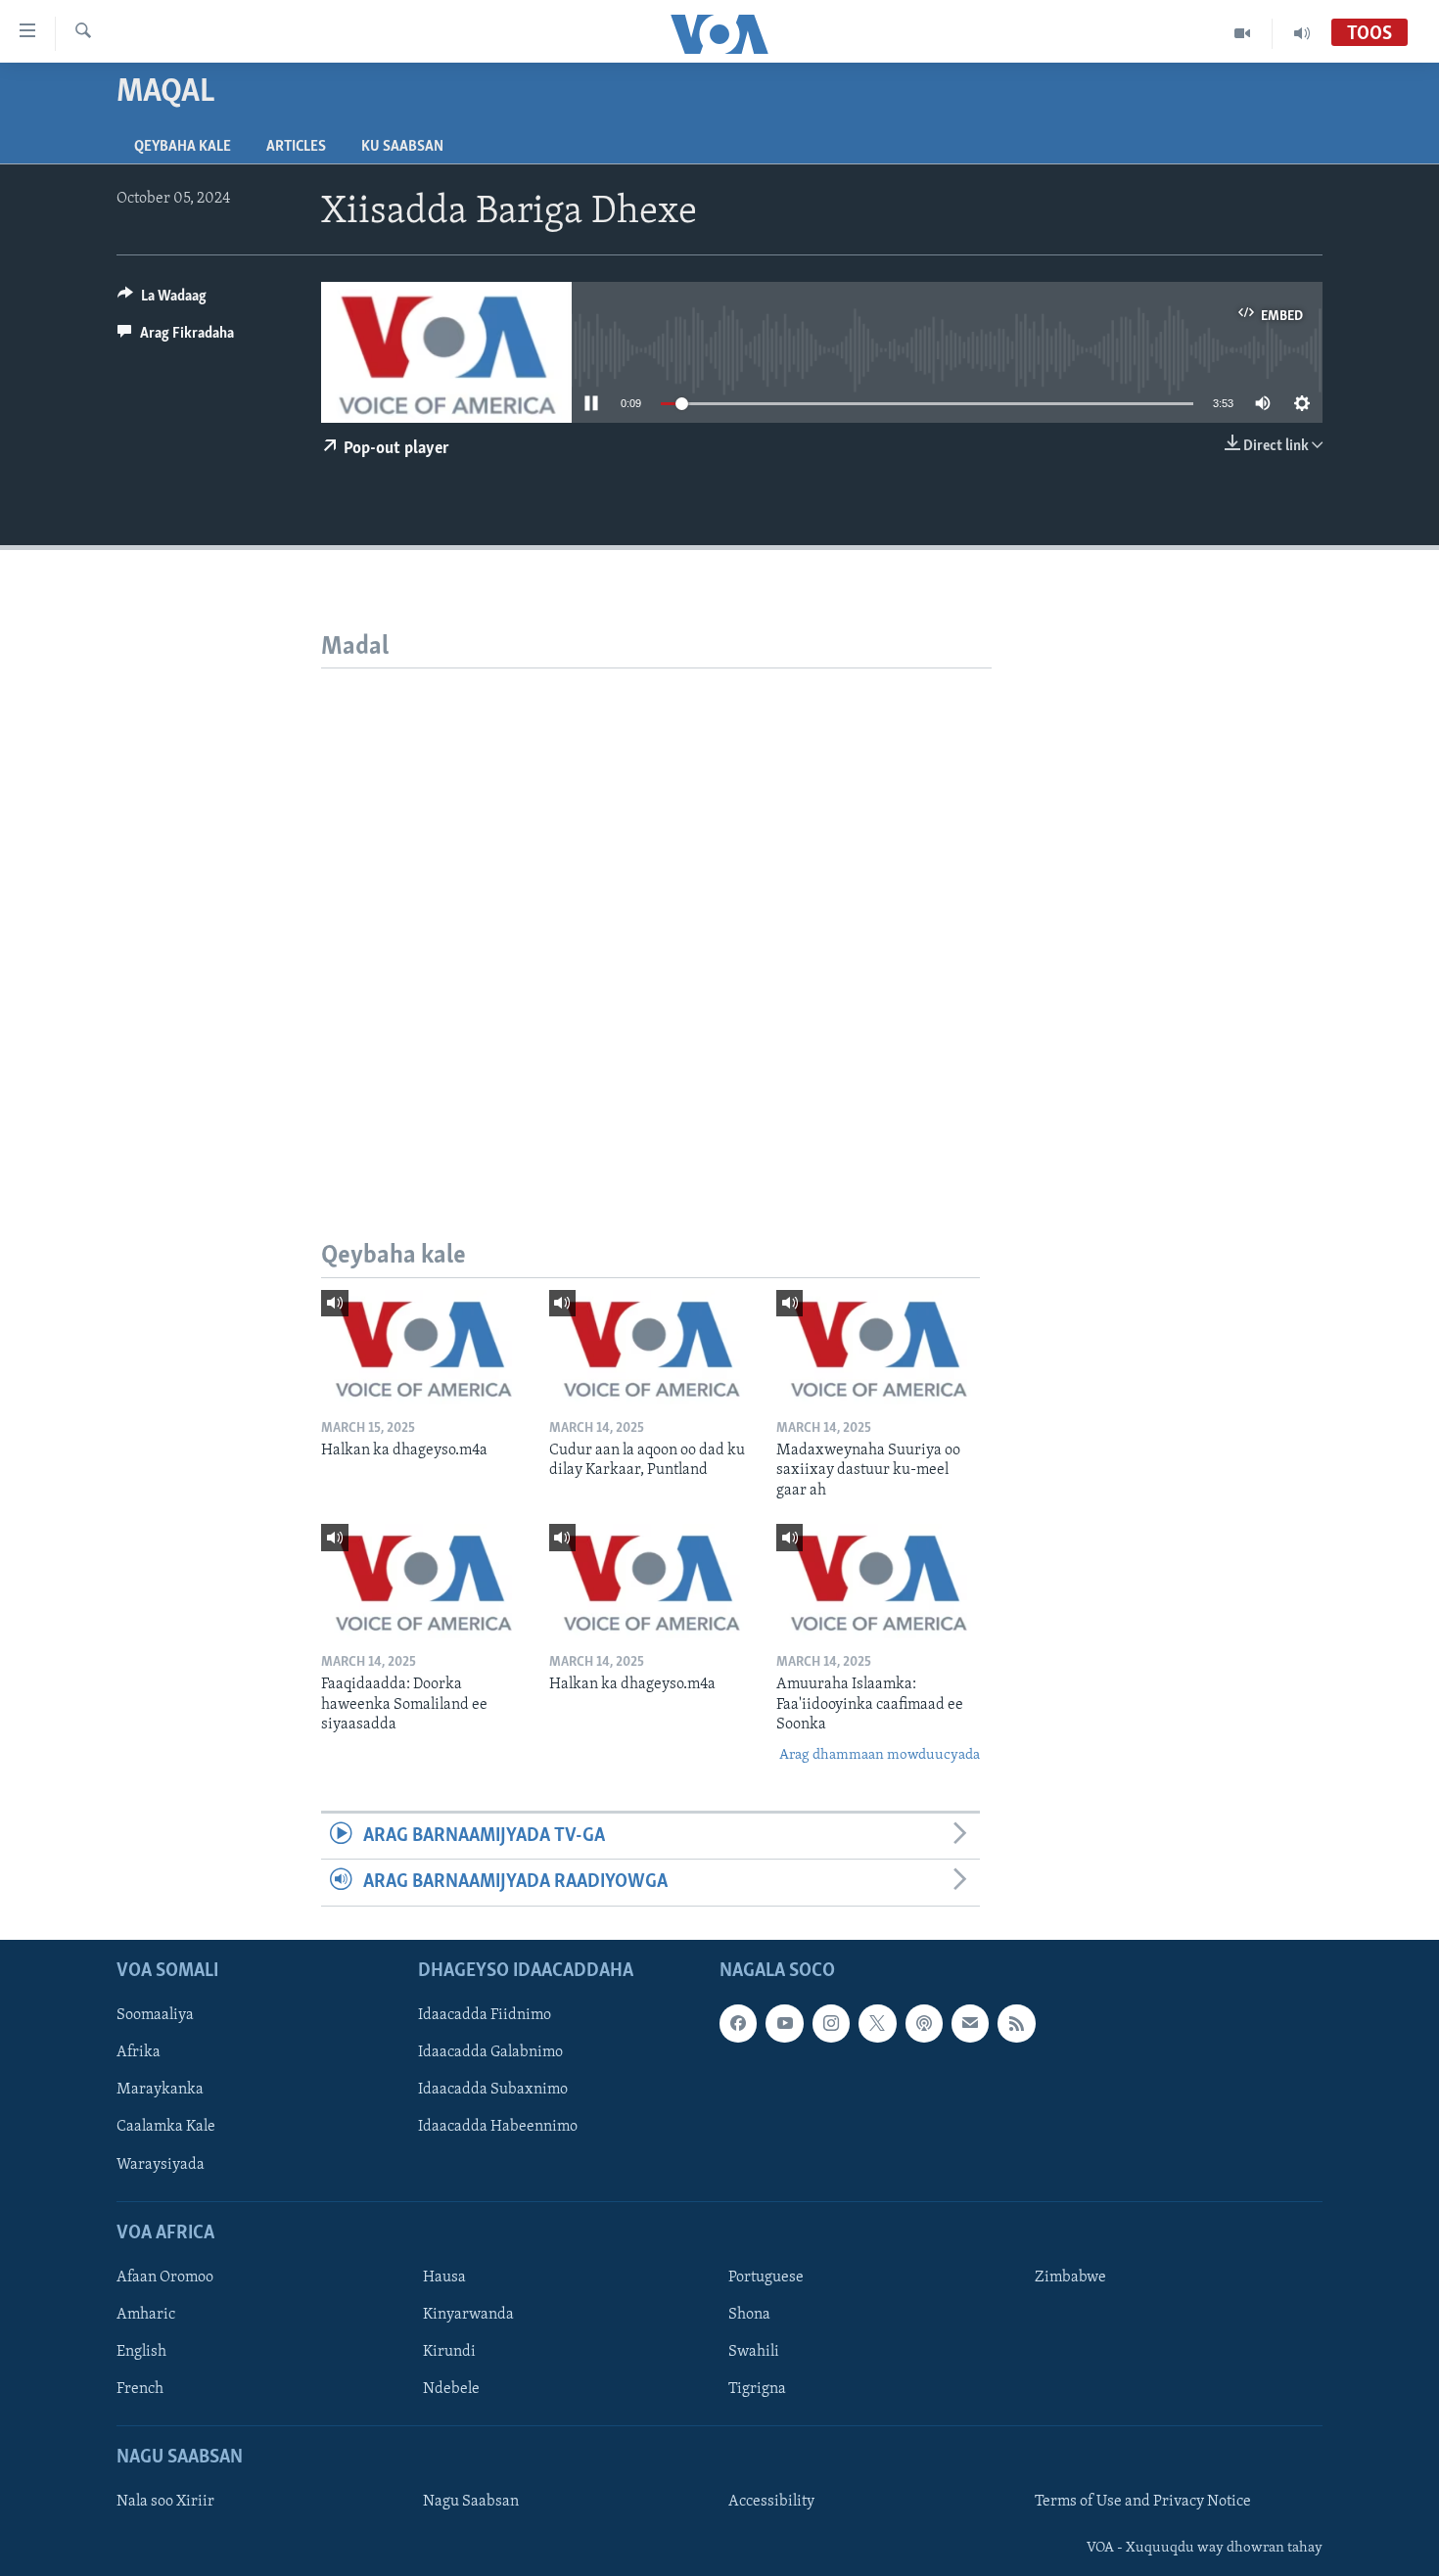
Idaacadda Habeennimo (498, 2127)
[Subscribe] (970, 2023)
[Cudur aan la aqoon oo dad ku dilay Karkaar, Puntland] (651, 1347)
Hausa (444, 2277)
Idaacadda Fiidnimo (485, 2015)
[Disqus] (656, 913)
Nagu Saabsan (471, 2502)
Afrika (139, 2052)
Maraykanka (160, 2090)
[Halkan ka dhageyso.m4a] (423, 1347)
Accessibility (771, 2502)
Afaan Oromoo (165, 2277)
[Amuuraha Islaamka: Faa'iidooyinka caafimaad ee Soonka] (878, 1581)
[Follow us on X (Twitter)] (877, 2023)
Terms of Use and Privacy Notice (1143, 2502)
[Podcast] (924, 2023)
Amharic (146, 2315)
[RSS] (1016, 2023)
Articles (296, 147)
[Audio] (1302, 33)
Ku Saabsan (402, 147)
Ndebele (451, 2389)
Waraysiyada (161, 2164)
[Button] (162, 300)
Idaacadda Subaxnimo (493, 2090)
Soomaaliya (155, 2015)
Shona (749, 2315)
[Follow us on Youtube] (784, 2023)
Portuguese (766, 2277)
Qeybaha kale (183, 147)
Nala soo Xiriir (165, 2502)
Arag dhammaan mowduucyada (880, 1755)
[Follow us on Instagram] (831, 2023)
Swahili (754, 2352)
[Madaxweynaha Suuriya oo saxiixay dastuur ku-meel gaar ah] (878, 1347)
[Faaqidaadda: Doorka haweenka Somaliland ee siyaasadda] (423, 1581)
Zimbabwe (1070, 2277)
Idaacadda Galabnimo (490, 2052)
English (141, 2352)
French (140, 2389)
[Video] (1243, 33)
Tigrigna (757, 2389)
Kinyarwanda (468, 2315)
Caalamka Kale (166, 2127)
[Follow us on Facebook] (738, 2023)
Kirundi (449, 2352)
